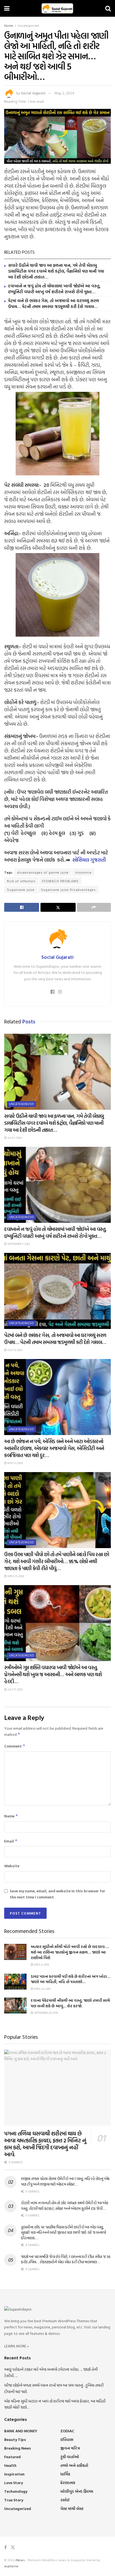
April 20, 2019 (42, 1989)
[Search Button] (108, 8)
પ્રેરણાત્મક (68, 2483)
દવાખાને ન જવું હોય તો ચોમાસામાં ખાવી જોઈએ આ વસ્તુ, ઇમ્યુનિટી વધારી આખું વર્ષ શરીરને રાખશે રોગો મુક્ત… (54, 289)
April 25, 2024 (15, 1576)
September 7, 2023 (18, 1244)
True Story (14, 2500)
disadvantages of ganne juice (43, 872)
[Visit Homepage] (57, 8)
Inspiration (14, 2474)
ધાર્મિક (65, 2474)
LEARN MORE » (17, 2346)
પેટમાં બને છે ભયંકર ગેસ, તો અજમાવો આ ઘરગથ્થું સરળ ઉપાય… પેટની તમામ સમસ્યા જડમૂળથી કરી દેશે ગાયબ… (54, 304)
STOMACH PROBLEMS (60, 881)
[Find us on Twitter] (13, 2547)
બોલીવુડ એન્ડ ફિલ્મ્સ (77, 2491)
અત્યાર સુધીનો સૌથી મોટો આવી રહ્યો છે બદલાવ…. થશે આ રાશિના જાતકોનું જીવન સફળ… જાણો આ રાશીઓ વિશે (70, 1952)
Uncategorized (28, 25)
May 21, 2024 (15, 1463)
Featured (12, 2457)
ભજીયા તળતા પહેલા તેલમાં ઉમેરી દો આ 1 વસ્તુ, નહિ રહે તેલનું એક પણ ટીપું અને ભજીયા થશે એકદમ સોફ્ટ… (65, 2181)
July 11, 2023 (15, 1689)
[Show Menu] (7, 8)
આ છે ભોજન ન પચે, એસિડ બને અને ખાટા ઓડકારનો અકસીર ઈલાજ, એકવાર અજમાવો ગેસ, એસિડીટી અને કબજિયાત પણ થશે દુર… (54, 1448)
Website (12, 1866)
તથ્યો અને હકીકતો (74, 2465)
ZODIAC (67, 2431)
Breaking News (18, 2448)
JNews (20, 2560)
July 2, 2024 (14, 1138)
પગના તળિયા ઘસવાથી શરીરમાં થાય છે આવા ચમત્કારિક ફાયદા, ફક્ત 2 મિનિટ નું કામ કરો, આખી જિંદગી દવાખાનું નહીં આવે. (45, 2144)
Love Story (14, 2483)
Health (10, 2465)
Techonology (16, 2491)
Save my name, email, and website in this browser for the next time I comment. (57, 1894)
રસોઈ (65, 2500)
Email (11, 1841)
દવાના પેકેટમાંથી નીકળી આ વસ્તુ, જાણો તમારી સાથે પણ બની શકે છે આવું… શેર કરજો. (70, 2003)
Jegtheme (11, 2566)
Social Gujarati (33, 93)
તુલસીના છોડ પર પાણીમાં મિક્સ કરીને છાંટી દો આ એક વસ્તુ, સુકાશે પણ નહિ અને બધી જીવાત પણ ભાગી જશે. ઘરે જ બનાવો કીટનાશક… (63, 2232)
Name (11, 1816)
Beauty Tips (15, 2439)
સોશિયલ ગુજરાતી (89, 860)
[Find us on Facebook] (5, 2547)
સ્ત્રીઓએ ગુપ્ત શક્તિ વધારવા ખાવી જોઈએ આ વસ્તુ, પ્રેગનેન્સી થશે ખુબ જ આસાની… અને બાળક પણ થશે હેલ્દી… (53, 1674)
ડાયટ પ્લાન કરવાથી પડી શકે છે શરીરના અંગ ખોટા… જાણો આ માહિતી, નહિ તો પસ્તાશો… (70, 1979)
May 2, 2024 (64, 93)
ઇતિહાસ (67, 2439)
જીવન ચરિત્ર (70, 2448)
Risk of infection (21, 881)
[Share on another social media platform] (94, 907)
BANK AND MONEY (21, 2431)
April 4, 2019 (41, 1965)
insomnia (83, 872)
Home (9, 25)
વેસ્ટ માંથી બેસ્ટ (72, 2508)
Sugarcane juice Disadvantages (68, 889)
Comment (15, 1746)
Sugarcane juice (21, 889)
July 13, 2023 (15, 1350)
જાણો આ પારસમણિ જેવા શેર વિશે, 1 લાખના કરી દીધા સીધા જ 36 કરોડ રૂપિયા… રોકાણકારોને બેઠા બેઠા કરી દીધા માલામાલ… (66, 2259)
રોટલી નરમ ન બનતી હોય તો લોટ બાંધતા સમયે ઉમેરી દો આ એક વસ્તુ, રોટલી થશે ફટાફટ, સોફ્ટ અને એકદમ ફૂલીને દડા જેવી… (65, 2205)
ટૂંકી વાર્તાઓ (70, 2457)
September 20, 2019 (45, 2013)
